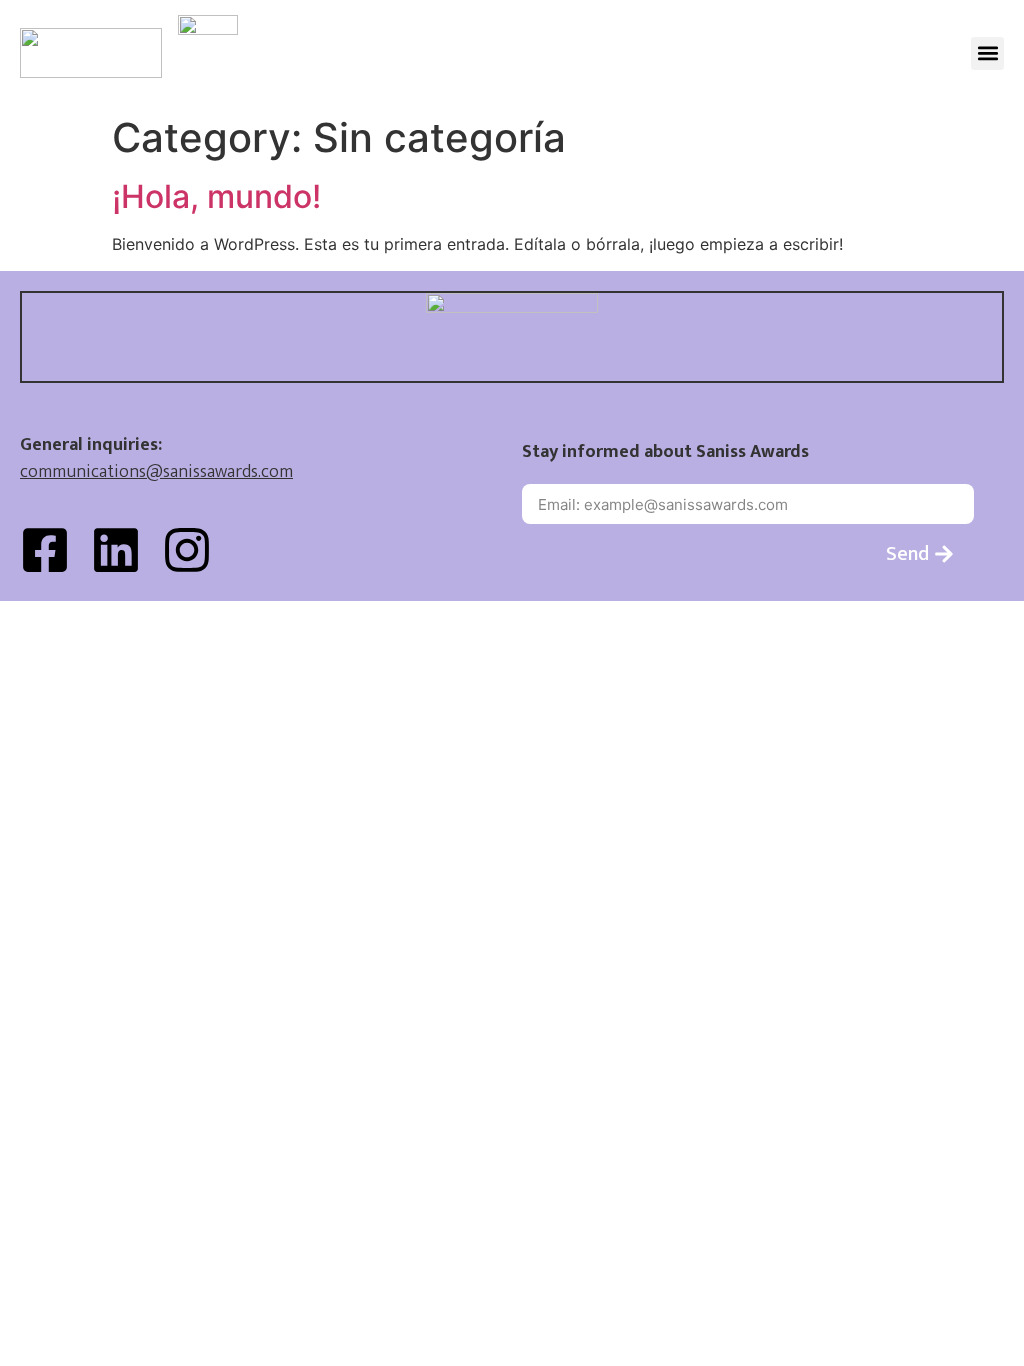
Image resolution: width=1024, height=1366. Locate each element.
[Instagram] (187, 550)
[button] (987, 53)
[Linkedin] (116, 550)
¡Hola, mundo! (216, 196)
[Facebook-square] (45, 550)
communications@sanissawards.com (156, 472)
